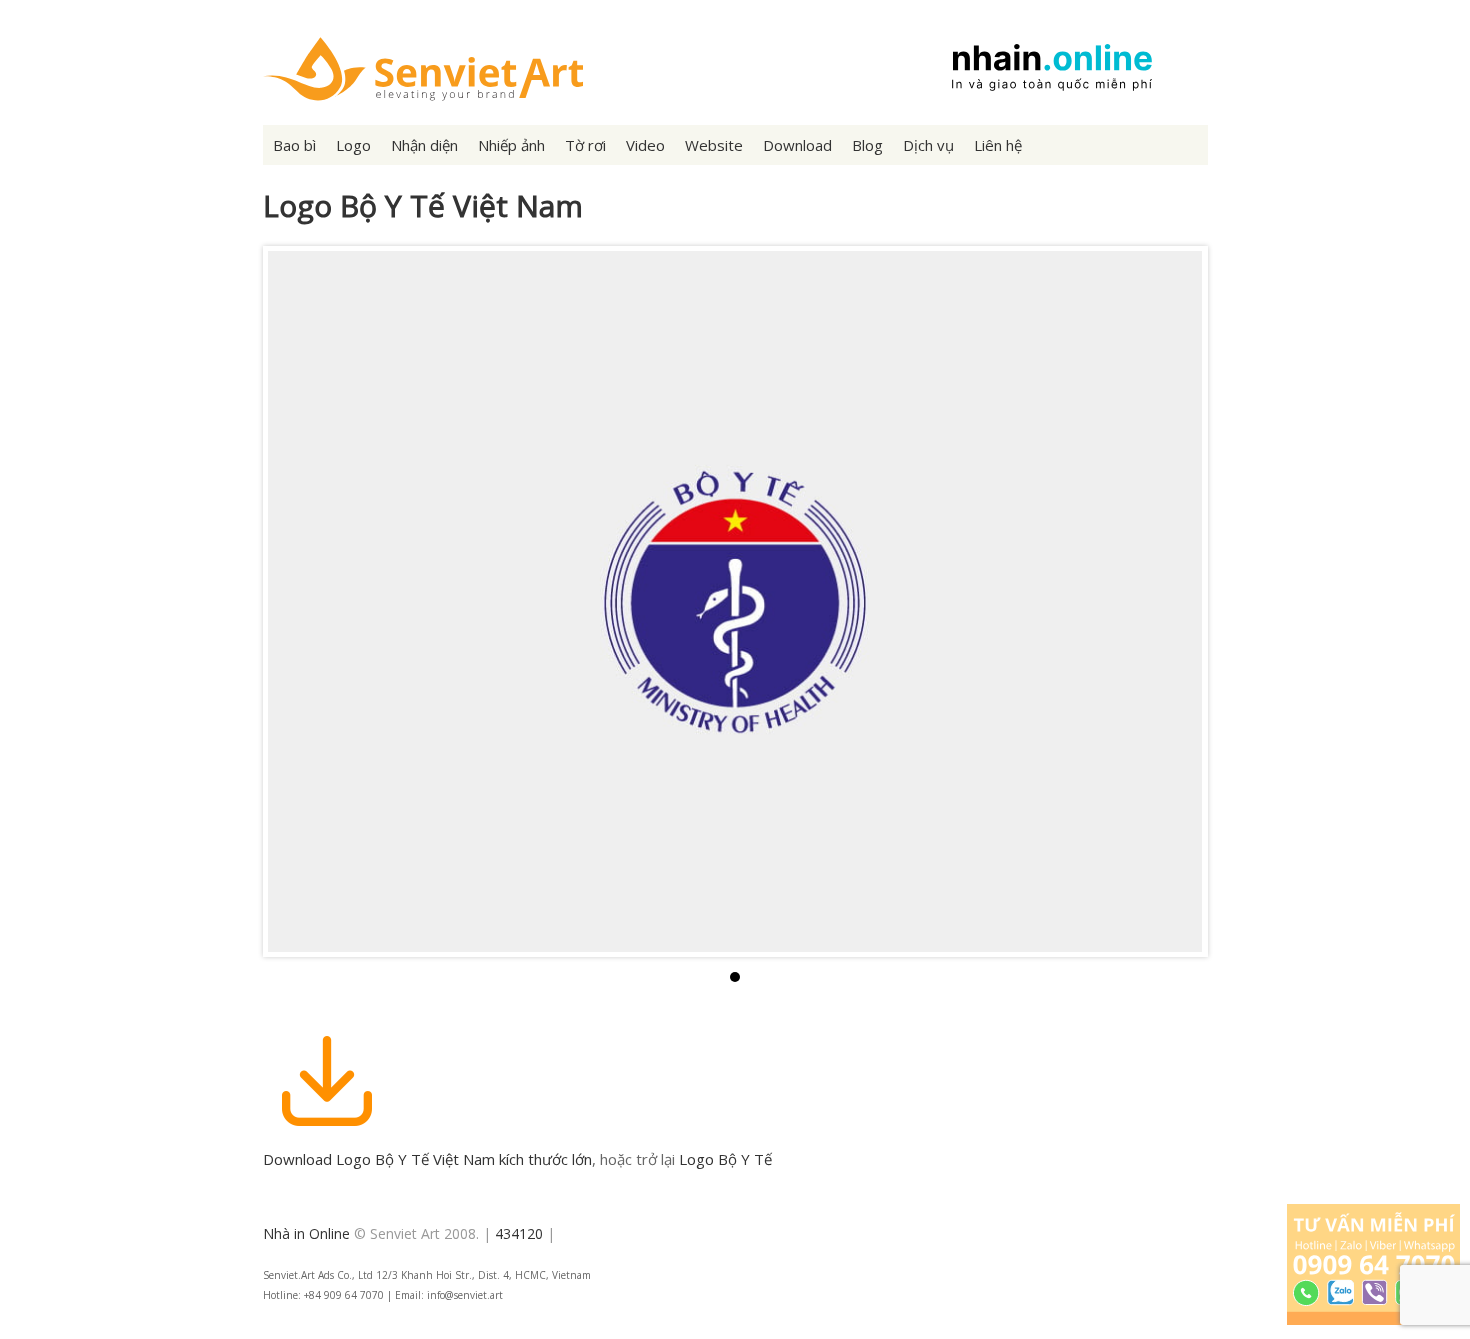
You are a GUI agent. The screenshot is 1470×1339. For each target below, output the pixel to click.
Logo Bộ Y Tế (725, 1159)
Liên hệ (998, 145)
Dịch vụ (928, 145)
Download (797, 145)
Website (714, 145)
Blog (867, 145)
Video (645, 145)
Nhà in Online (306, 1233)
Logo (353, 145)
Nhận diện (424, 145)
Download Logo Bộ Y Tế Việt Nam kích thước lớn (427, 1159)
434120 (519, 1233)
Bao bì (294, 145)
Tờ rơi (585, 145)
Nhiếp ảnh (511, 145)
